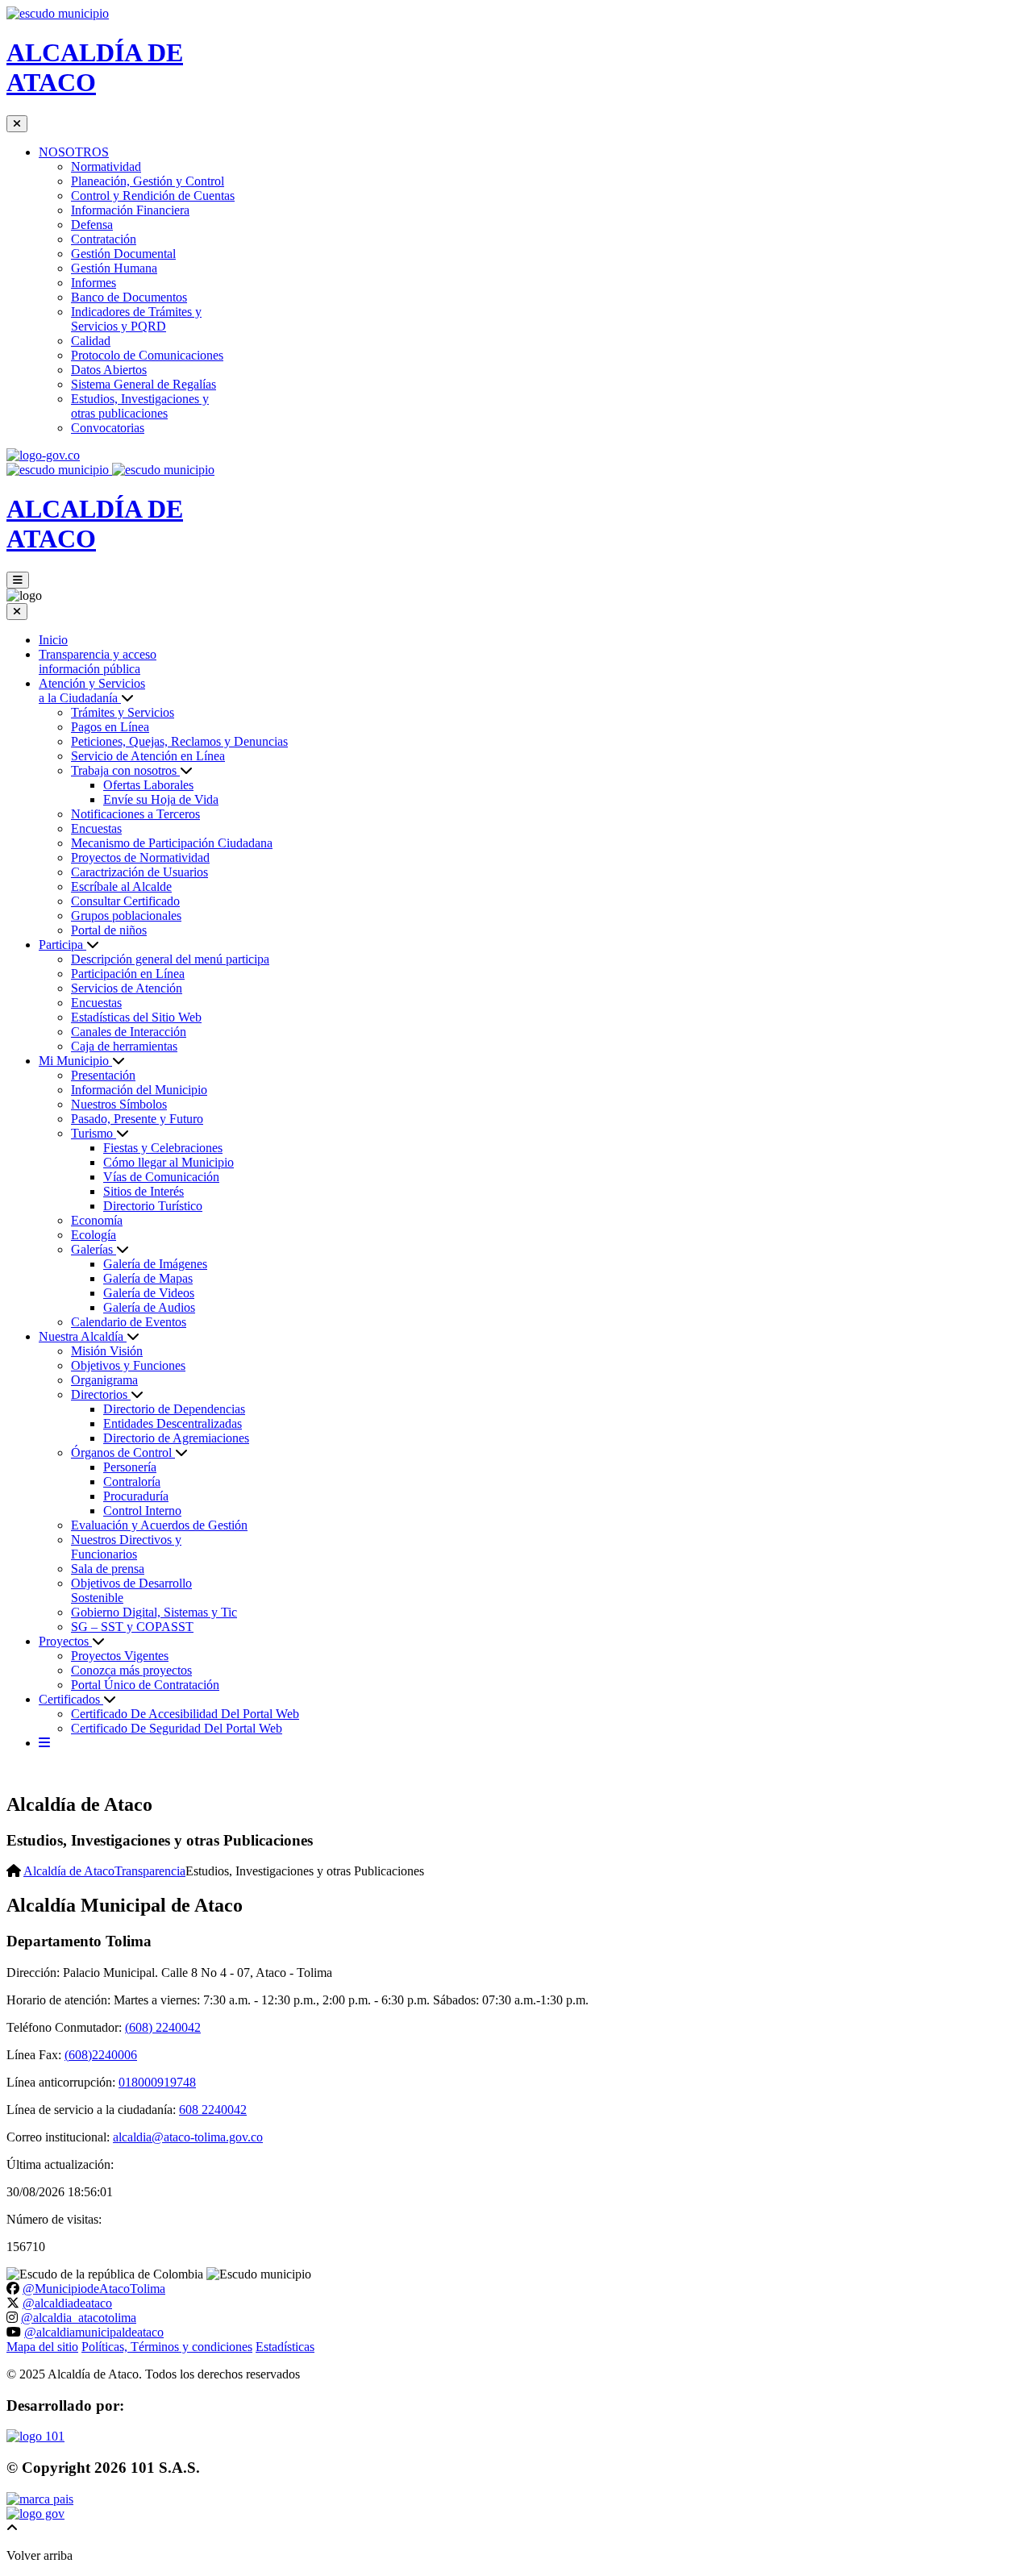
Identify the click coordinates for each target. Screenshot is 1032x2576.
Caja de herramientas (124, 1046)
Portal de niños (109, 930)
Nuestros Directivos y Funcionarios (126, 1547)
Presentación (103, 1075)
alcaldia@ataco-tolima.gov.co (188, 2137)
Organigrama (104, 1380)
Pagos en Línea (110, 727)
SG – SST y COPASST (132, 1627)
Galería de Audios (149, 1307)
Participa (62, 945)
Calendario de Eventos (129, 1322)
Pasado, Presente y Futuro (137, 1119)
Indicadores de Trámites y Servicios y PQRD (136, 319)
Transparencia (150, 1871)
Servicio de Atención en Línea (148, 756)
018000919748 (157, 2082)
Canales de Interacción (129, 1032)
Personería (130, 1467)
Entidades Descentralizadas (173, 1423)
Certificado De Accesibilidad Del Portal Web (185, 1714)
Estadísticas (285, 2347)
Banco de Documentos (129, 297)
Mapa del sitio (42, 2347)
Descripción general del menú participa (170, 959)
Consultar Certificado (125, 901)
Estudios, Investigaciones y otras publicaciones (140, 406)
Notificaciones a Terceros (135, 814)
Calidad (91, 341)
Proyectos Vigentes (120, 1656)
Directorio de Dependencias (174, 1409)
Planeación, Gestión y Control (148, 181)
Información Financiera (130, 210)
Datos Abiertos (109, 370)
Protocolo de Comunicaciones (147, 355)
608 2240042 (213, 2110)
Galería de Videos (149, 1293)
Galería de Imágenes (155, 1264)
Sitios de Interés (144, 1191)
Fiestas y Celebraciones (163, 1148)
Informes (94, 283)
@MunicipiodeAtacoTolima (94, 2289)
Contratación (104, 239)
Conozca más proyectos (131, 1670)
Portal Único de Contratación (145, 1685)
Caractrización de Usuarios (139, 872)
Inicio (53, 640)
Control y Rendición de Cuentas (153, 196)
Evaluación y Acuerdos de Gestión (159, 1525)
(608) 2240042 (163, 2027)
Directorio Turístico (153, 1206)
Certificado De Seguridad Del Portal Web (177, 1728)
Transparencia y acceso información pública (98, 662)
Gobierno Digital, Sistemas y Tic (154, 1612)
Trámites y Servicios (123, 712)
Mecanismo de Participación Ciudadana (172, 843)
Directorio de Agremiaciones (176, 1438)
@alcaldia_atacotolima (79, 2318)
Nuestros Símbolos (119, 1104)
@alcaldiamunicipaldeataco (94, 2332)
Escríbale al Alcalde (121, 886)
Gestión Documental (123, 254)
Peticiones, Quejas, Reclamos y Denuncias (179, 741)
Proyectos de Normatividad (140, 857)
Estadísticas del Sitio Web (136, 1017)
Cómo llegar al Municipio (169, 1162)
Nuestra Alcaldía (83, 1336)
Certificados (71, 1699)
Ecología (94, 1235)
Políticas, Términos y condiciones (167, 2347)
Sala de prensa (108, 1569)
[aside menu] (44, 1743)
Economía (97, 1220)
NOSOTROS (74, 152)
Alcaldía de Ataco (69, 1871)
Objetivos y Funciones (128, 1365)
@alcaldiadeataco (67, 2303)
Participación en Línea (128, 974)
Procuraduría (136, 1496)
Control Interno (142, 1511)
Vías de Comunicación (161, 1177)
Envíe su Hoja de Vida (161, 799)
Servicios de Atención (127, 988)
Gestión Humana (114, 268)
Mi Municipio (75, 1061)
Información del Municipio (139, 1090)
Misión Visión (107, 1351)
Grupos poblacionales (126, 916)
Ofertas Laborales (148, 785)
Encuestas (96, 828)
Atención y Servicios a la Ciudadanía (92, 691)
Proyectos (65, 1641)
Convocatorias (108, 428)
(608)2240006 (101, 2055)
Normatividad (106, 166)
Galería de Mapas (148, 1278)
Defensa (92, 225)
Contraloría (132, 1482)
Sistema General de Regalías (144, 384)
